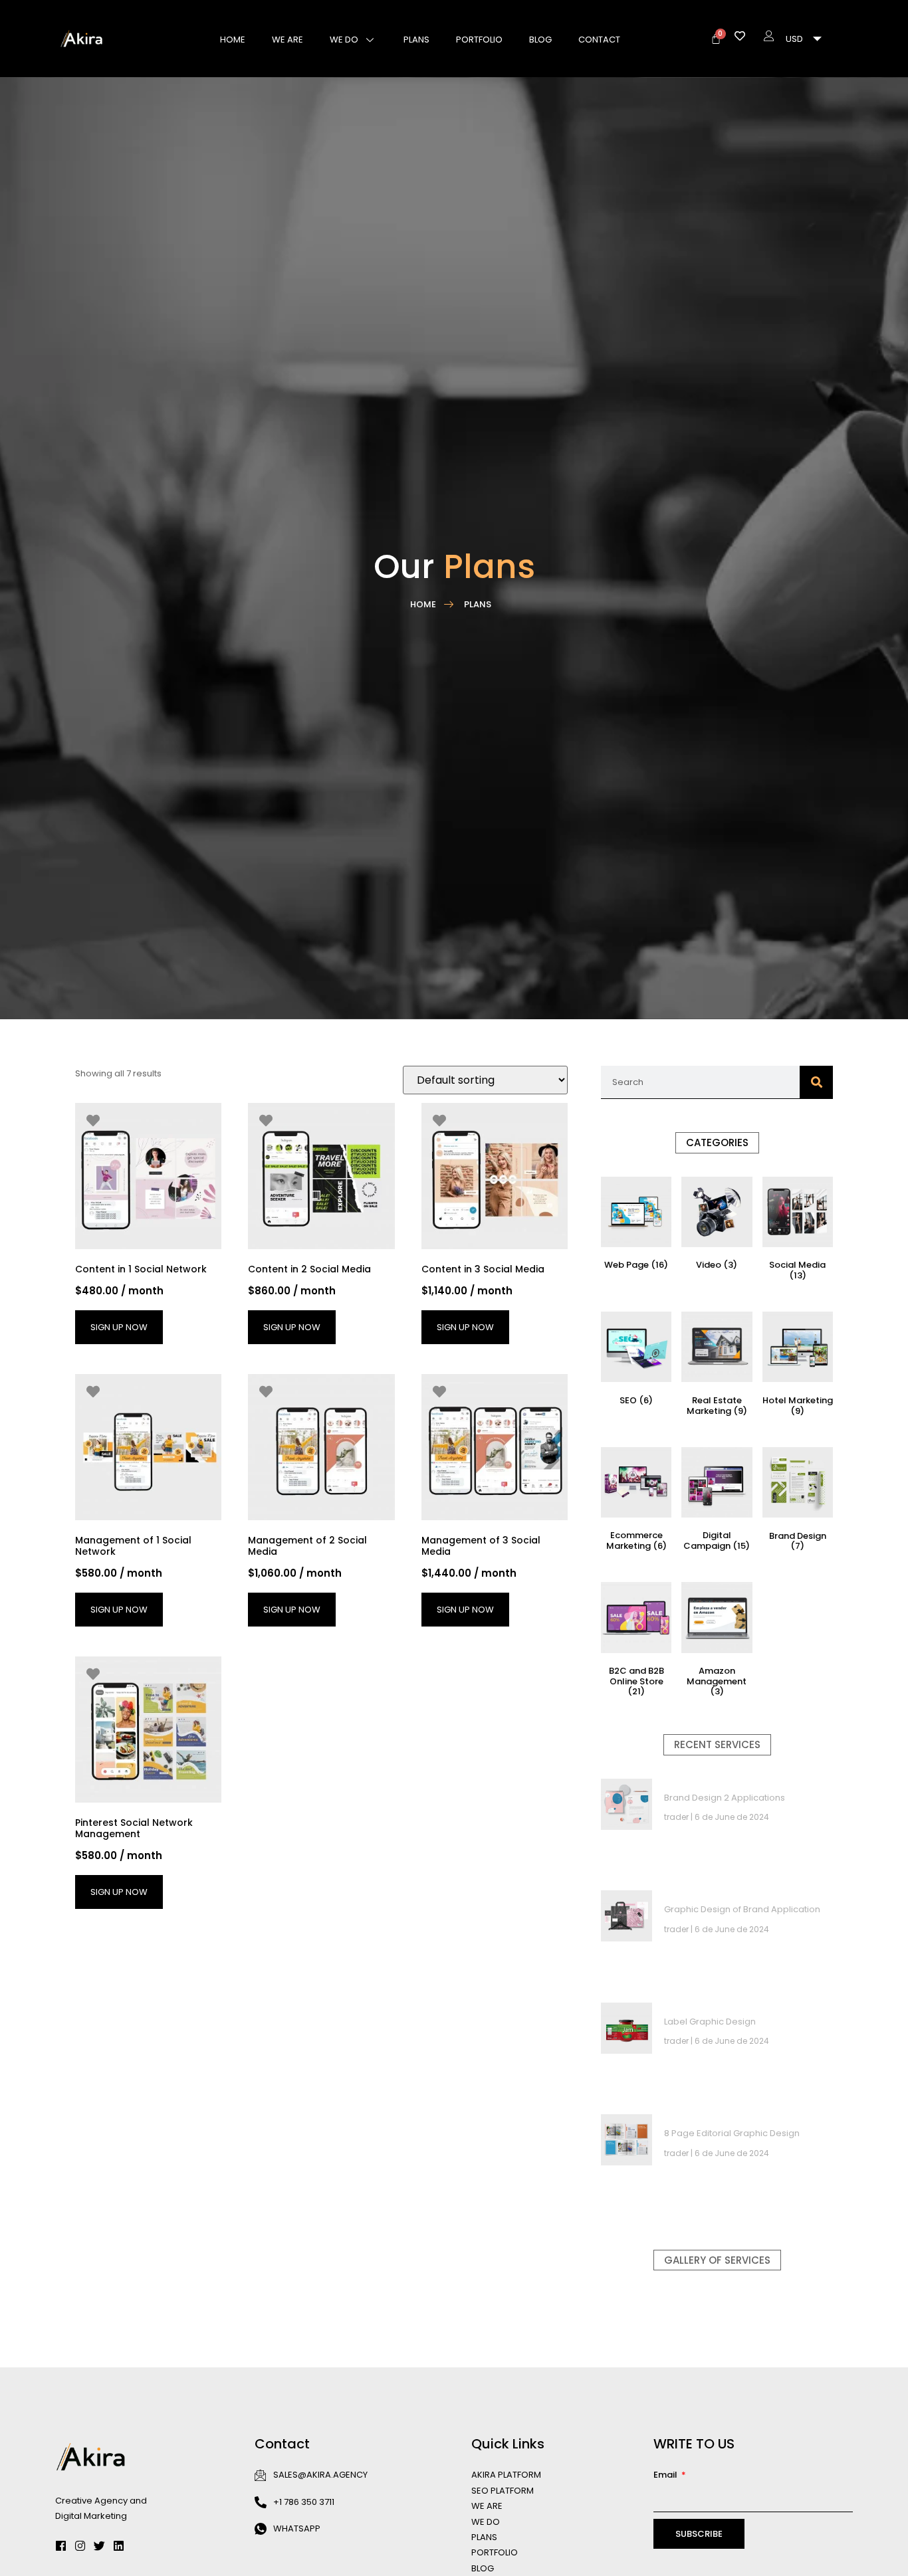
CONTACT (599, 40)
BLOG (540, 40)
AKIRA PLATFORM (506, 2475)
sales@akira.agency (320, 2475)
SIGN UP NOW (119, 1327)
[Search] (816, 1082)
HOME (233, 40)
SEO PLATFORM (503, 2491)
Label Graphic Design (710, 2022)
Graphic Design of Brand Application (742, 1909)
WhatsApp (297, 2528)
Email (666, 2475)
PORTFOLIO (479, 40)
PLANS (416, 40)
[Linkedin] (119, 2546)
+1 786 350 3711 (304, 2502)
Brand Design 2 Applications (725, 1798)
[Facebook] (61, 2546)
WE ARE (487, 2506)
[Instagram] (80, 2546)
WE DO (344, 40)
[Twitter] (99, 2546)
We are (287, 40)
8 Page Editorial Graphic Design (732, 2133)
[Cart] (716, 39)
